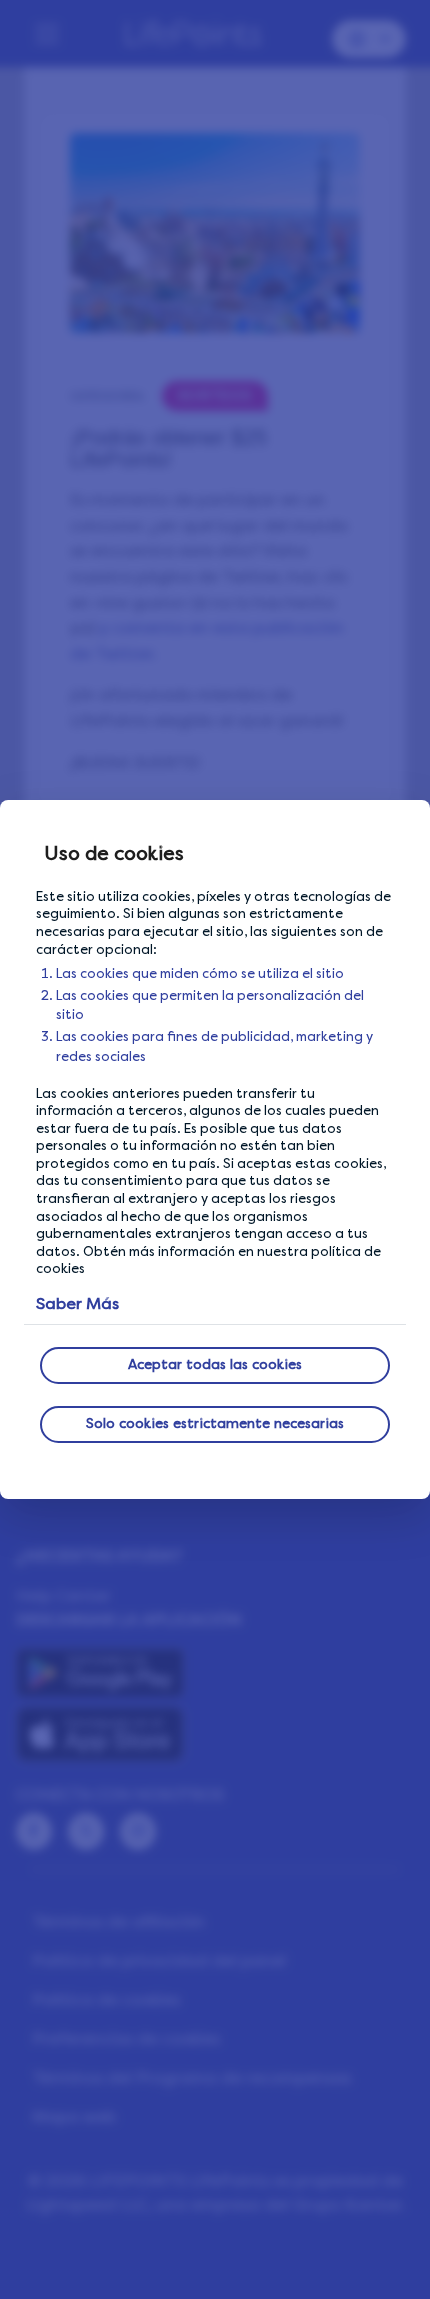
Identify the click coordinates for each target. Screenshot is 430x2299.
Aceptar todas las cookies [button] (215, 1364)
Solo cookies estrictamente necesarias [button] (215, 1423)
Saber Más (77, 1303)
